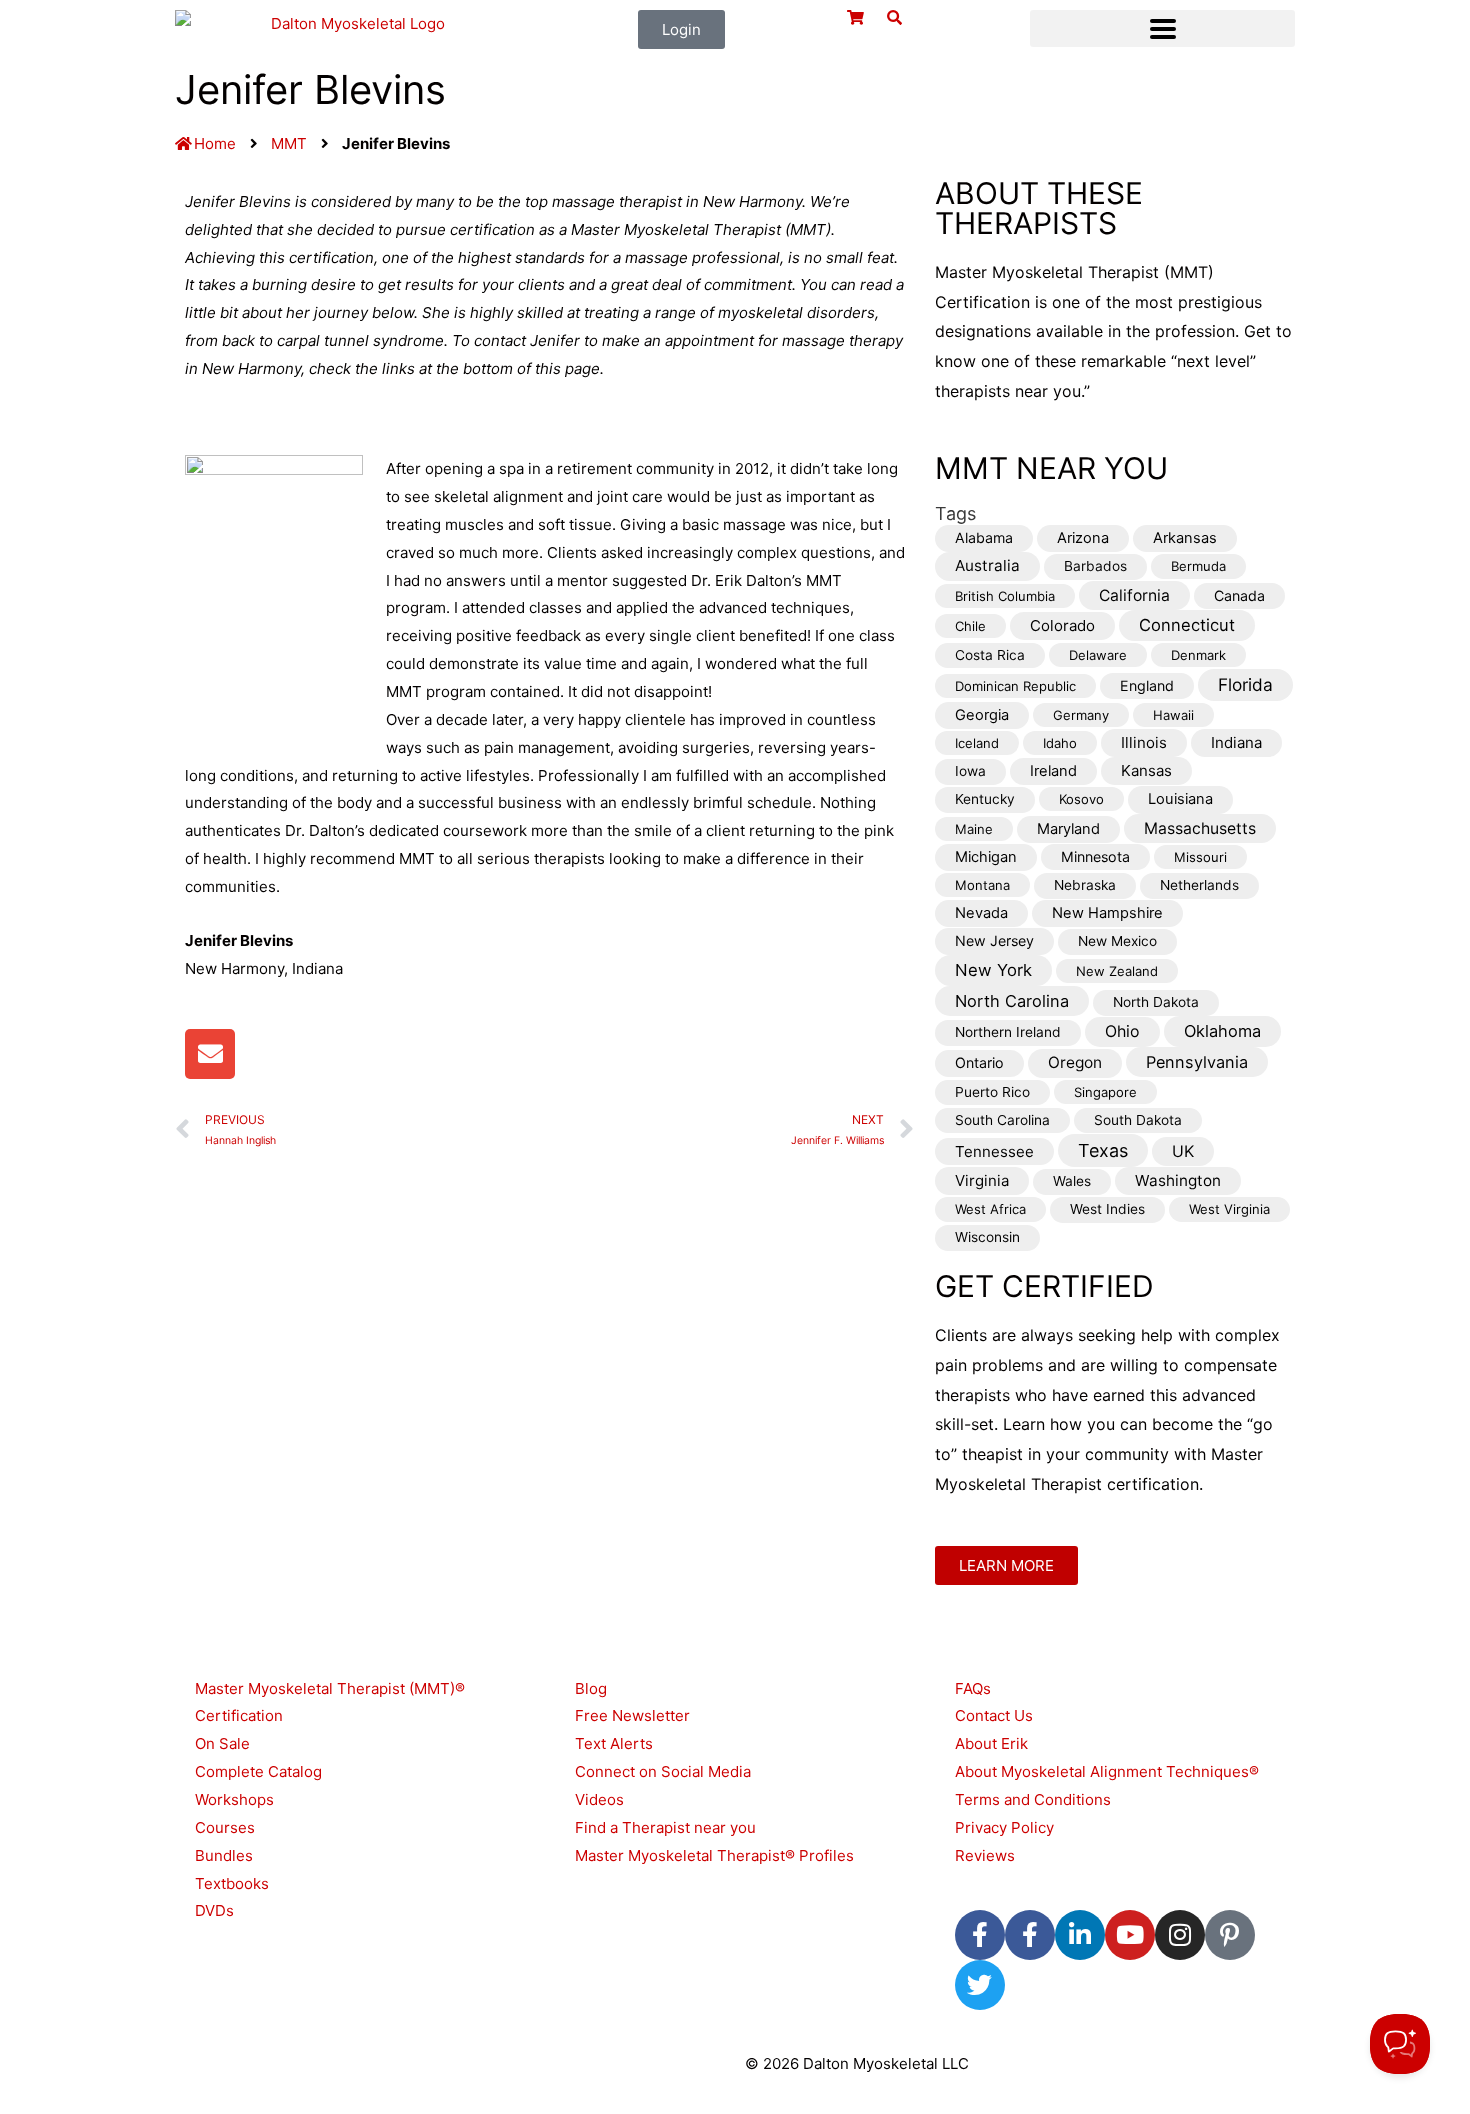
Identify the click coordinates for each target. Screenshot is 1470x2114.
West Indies (1107, 1209)
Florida (1245, 684)
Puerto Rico (992, 1092)
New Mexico (1117, 941)
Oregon (1075, 1062)
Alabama (984, 537)
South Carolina (1002, 1120)
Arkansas (1185, 538)
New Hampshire (1107, 913)
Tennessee (994, 1151)
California (1134, 595)
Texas (1103, 1150)
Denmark (1198, 655)
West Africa (990, 1209)
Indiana (1236, 742)
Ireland (1053, 771)
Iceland (977, 743)
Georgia (982, 715)
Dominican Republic (1015, 686)
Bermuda (1198, 566)
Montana (982, 885)
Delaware (1098, 655)
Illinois (1144, 742)
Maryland (1068, 829)
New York (993, 970)
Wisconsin (987, 1237)
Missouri (1200, 857)
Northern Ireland (1008, 1032)
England (1147, 685)
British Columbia (1005, 596)
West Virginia (1229, 1209)
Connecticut (1187, 625)
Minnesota (1095, 856)
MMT (289, 143)
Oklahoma (1222, 1031)
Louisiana (1180, 799)
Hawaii (1173, 715)
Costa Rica (990, 655)
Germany (1081, 715)
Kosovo (1081, 799)
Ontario (979, 1062)
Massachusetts (1200, 828)
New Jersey (994, 940)
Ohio (1122, 1031)
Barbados (1095, 566)
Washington (1178, 1180)
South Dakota (1138, 1120)
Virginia (982, 1180)
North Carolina (1012, 1001)
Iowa (970, 771)
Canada (1239, 595)
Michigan (986, 857)
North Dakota (1156, 1002)
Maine (974, 829)
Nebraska (1085, 885)
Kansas (1146, 770)
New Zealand (1117, 971)
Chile (970, 626)
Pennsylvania (1197, 1062)
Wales (1072, 1181)
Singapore (1105, 1092)
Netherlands (1199, 885)
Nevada (981, 913)
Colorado (1062, 625)
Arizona (1083, 538)
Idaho (1060, 743)
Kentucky (985, 799)
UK (1183, 1151)
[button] (1162, 28)
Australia (987, 565)
